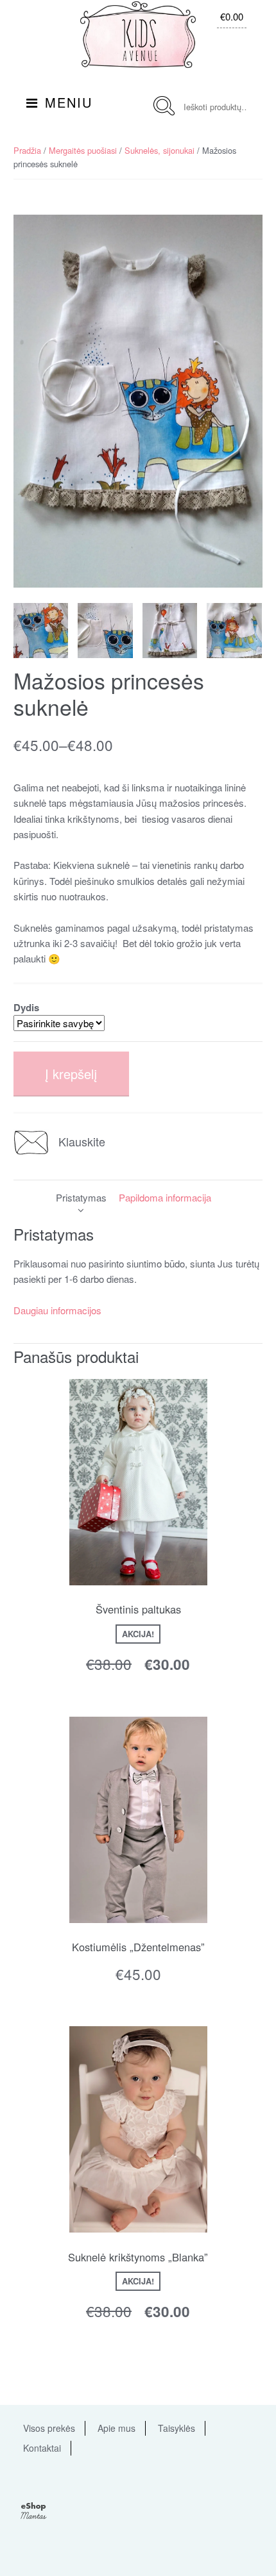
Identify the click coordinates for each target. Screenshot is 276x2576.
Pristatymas (81, 1197)
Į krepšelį (71, 1074)
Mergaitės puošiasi (83, 150)
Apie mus (116, 2428)
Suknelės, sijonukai (160, 150)
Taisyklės (177, 2428)
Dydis (26, 1007)
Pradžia (27, 150)
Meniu (69, 102)
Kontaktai (42, 2448)
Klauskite (82, 1141)
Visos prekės (49, 2428)
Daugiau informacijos (57, 1310)
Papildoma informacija (165, 1197)
